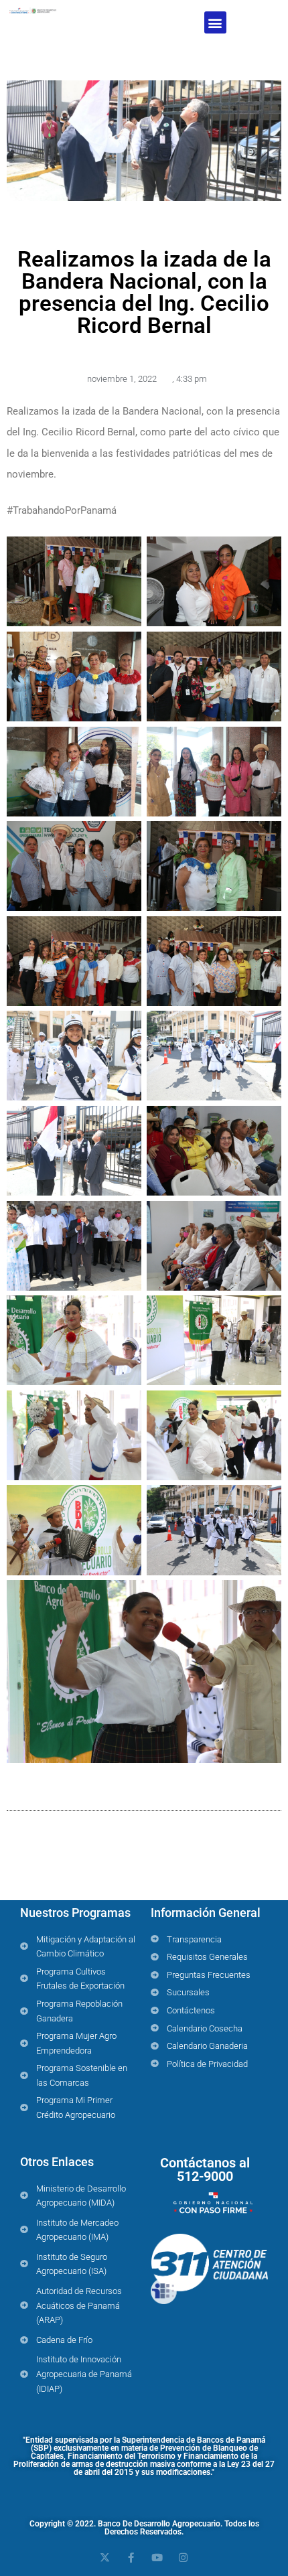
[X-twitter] (105, 2558)
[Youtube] (157, 2558)
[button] (215, 22)
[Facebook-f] (131, 2558)
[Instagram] (183, 2558)
